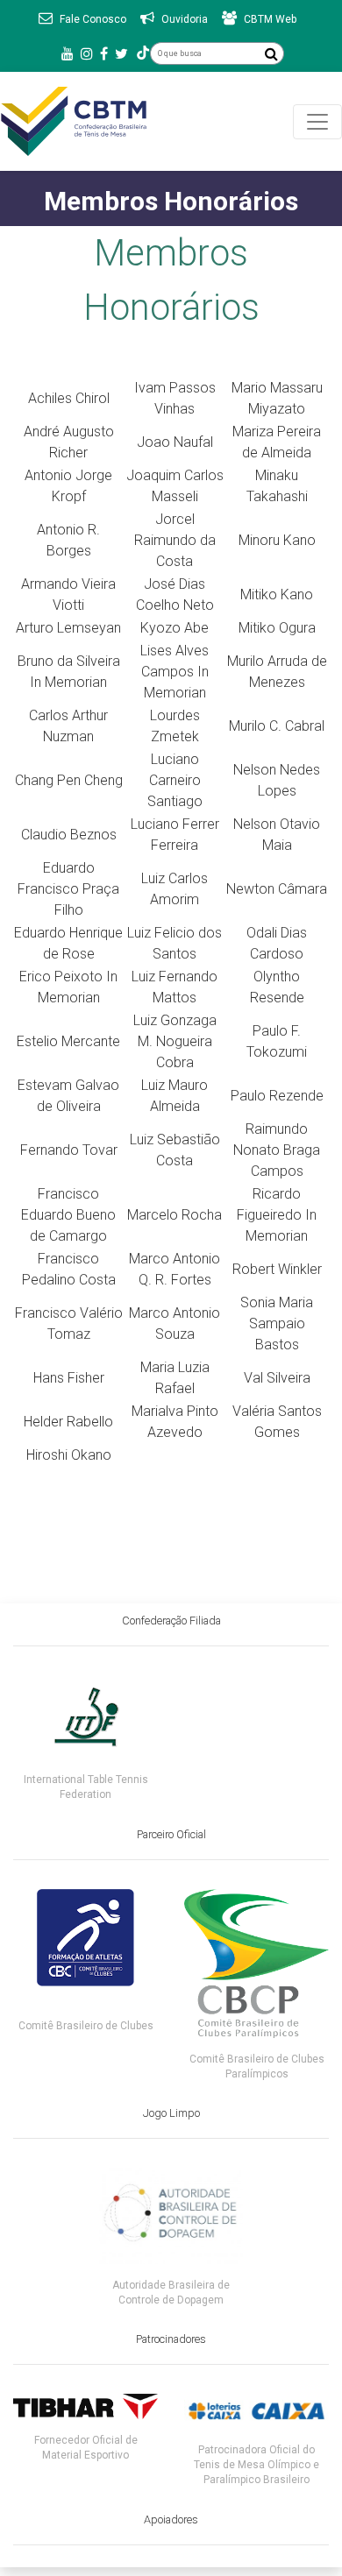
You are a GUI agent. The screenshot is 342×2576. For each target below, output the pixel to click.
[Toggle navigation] (317, 122)
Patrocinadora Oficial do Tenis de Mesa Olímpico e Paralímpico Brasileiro (256, 2465)
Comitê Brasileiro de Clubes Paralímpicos (257, 2066)
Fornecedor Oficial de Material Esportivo (86, 2448)
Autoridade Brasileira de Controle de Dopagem (171, 2293)
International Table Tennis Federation (86, 1787)
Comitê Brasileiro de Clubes (86, 2026)
